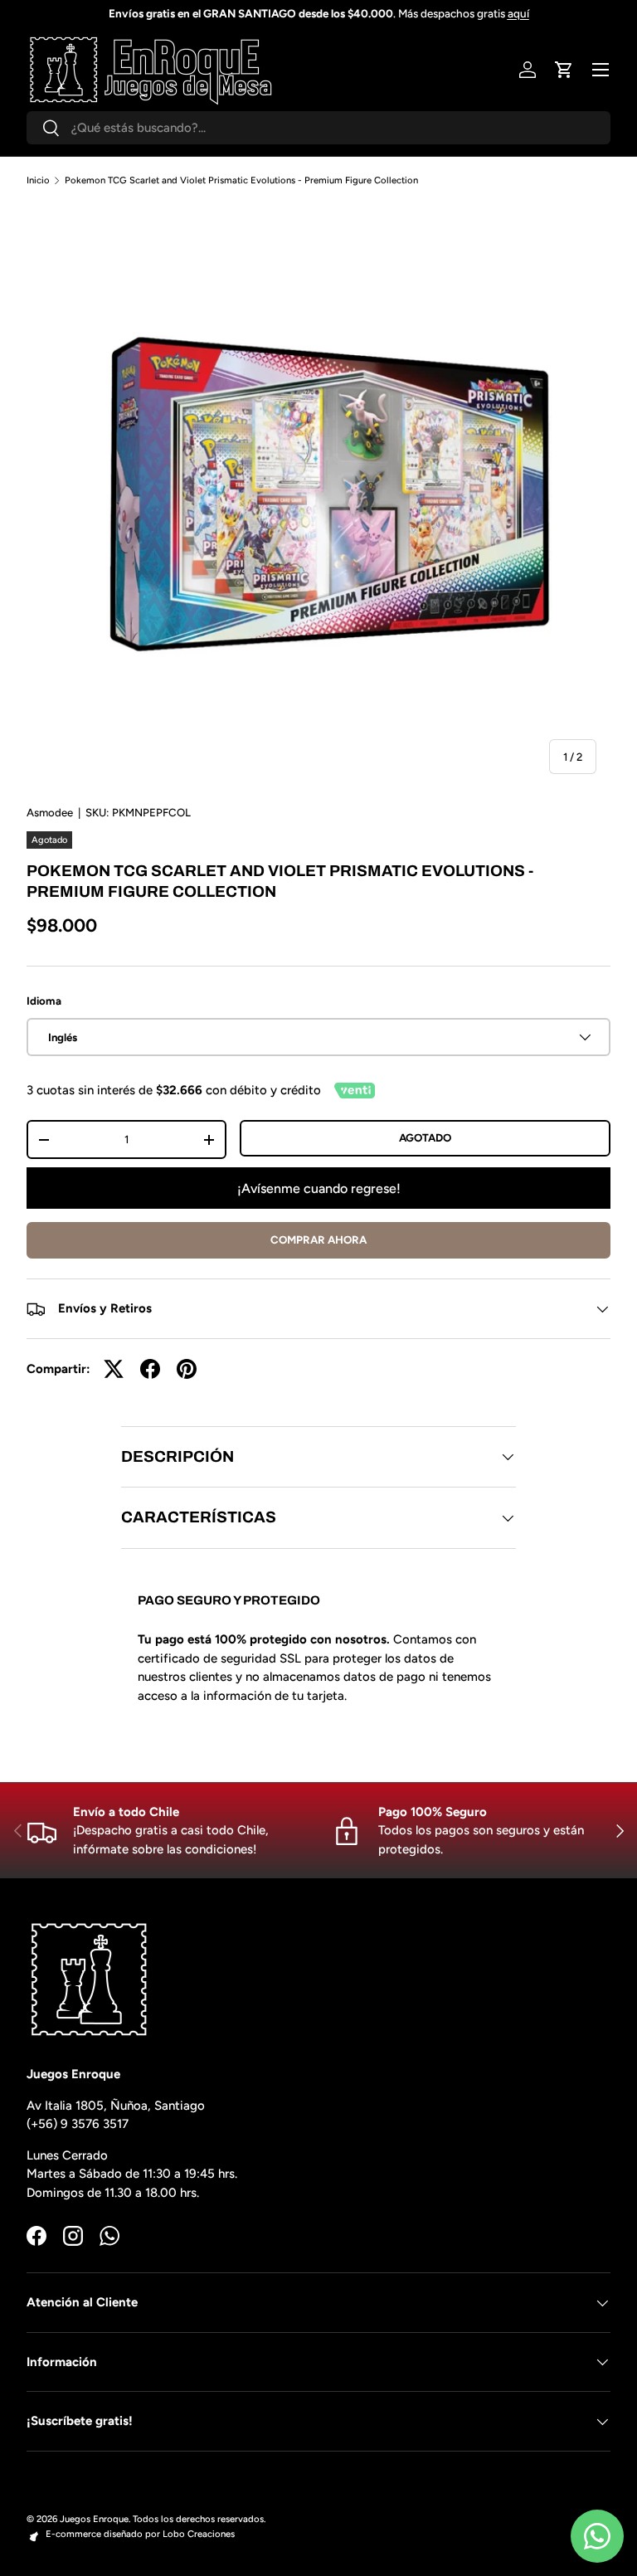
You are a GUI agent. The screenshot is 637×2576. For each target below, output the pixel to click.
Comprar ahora (318, 1239)
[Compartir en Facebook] (150, 1369)
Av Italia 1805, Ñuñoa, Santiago (116, 2106)
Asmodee (50, 812)
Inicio (38, 180)
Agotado (425, 1137)
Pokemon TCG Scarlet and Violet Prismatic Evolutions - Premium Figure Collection (241, 180)
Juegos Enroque (94, 2519)
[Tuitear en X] (114, 1369)
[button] (564, 70)
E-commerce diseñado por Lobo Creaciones (140, 2534)
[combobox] (318, 128)
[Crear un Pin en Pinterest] (187, 1369)
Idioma (44, 1001)
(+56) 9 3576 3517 (78, 2124)
